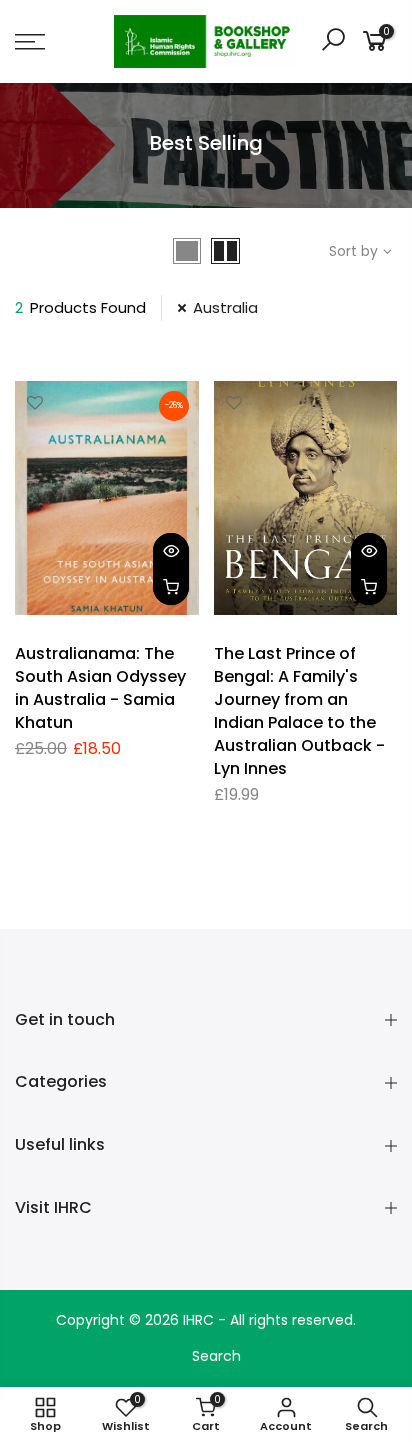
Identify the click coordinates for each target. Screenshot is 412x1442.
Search (216, 1356)
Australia (225, 307)
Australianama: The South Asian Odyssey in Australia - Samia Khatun (100, 688)
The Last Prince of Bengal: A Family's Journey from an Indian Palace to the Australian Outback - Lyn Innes (299, 710)
